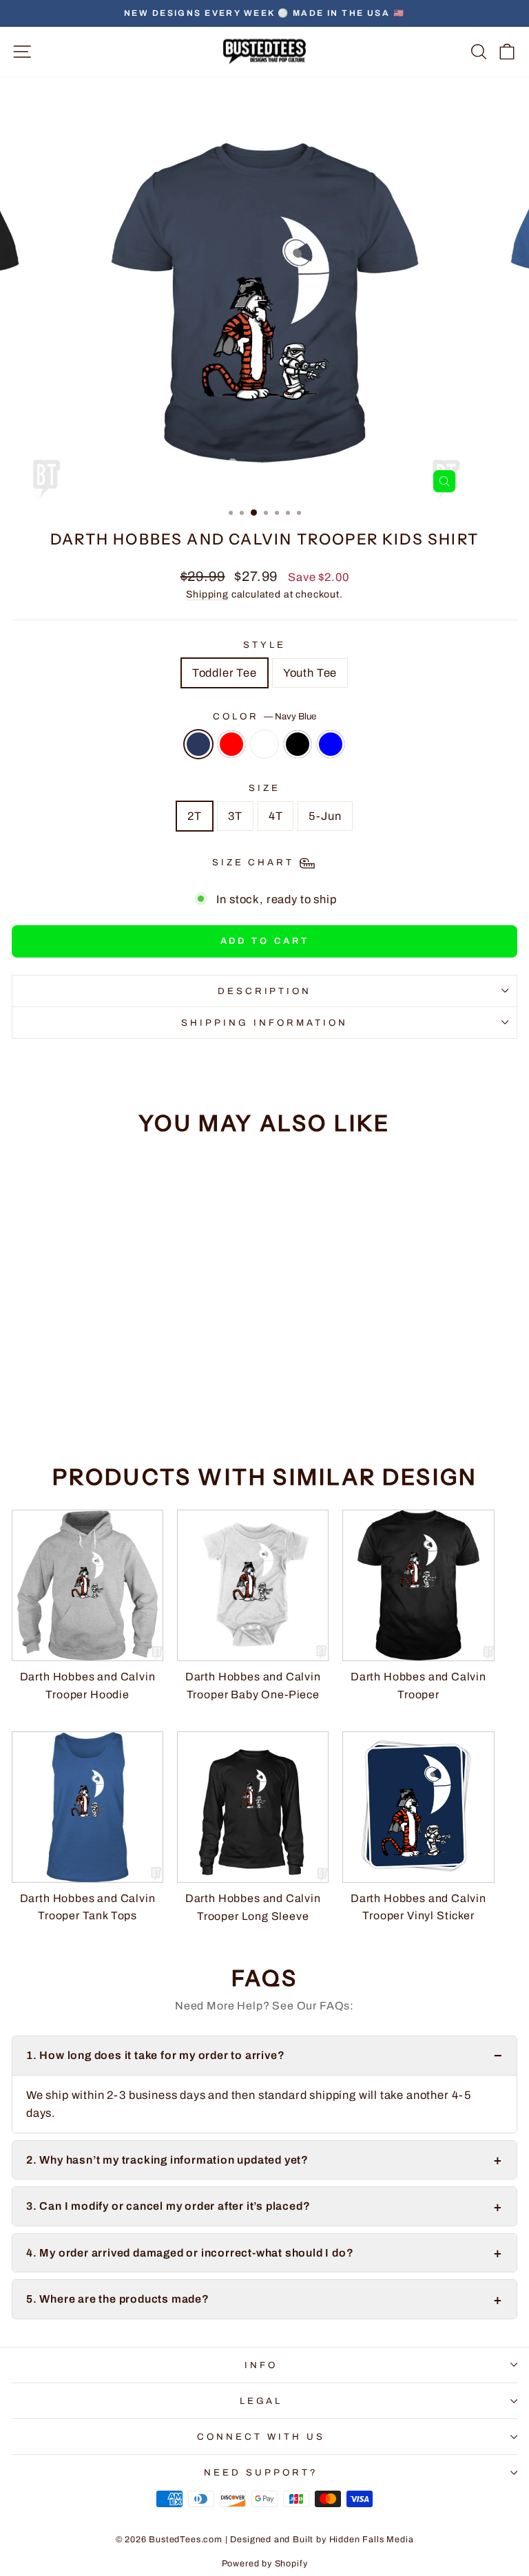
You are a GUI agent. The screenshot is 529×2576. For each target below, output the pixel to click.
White (264, 744)
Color (264, 716)
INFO (261, 2365)
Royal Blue (331, 744)
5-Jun (325, 816)
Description (265, 991)
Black (298, 744)
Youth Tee (310, 673)
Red (231, 744)
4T (276, 816)
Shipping (207, 594)
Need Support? (261, 2472)
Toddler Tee (225, 673)
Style (264, 645)
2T (195, 816)
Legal (261, 2401)
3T (235, 816)
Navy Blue (198, 744)
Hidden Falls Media (372, 2540)
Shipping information (264, 1023)
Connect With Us (261, 2437)
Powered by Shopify (265, 2564)
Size (264, 788)
